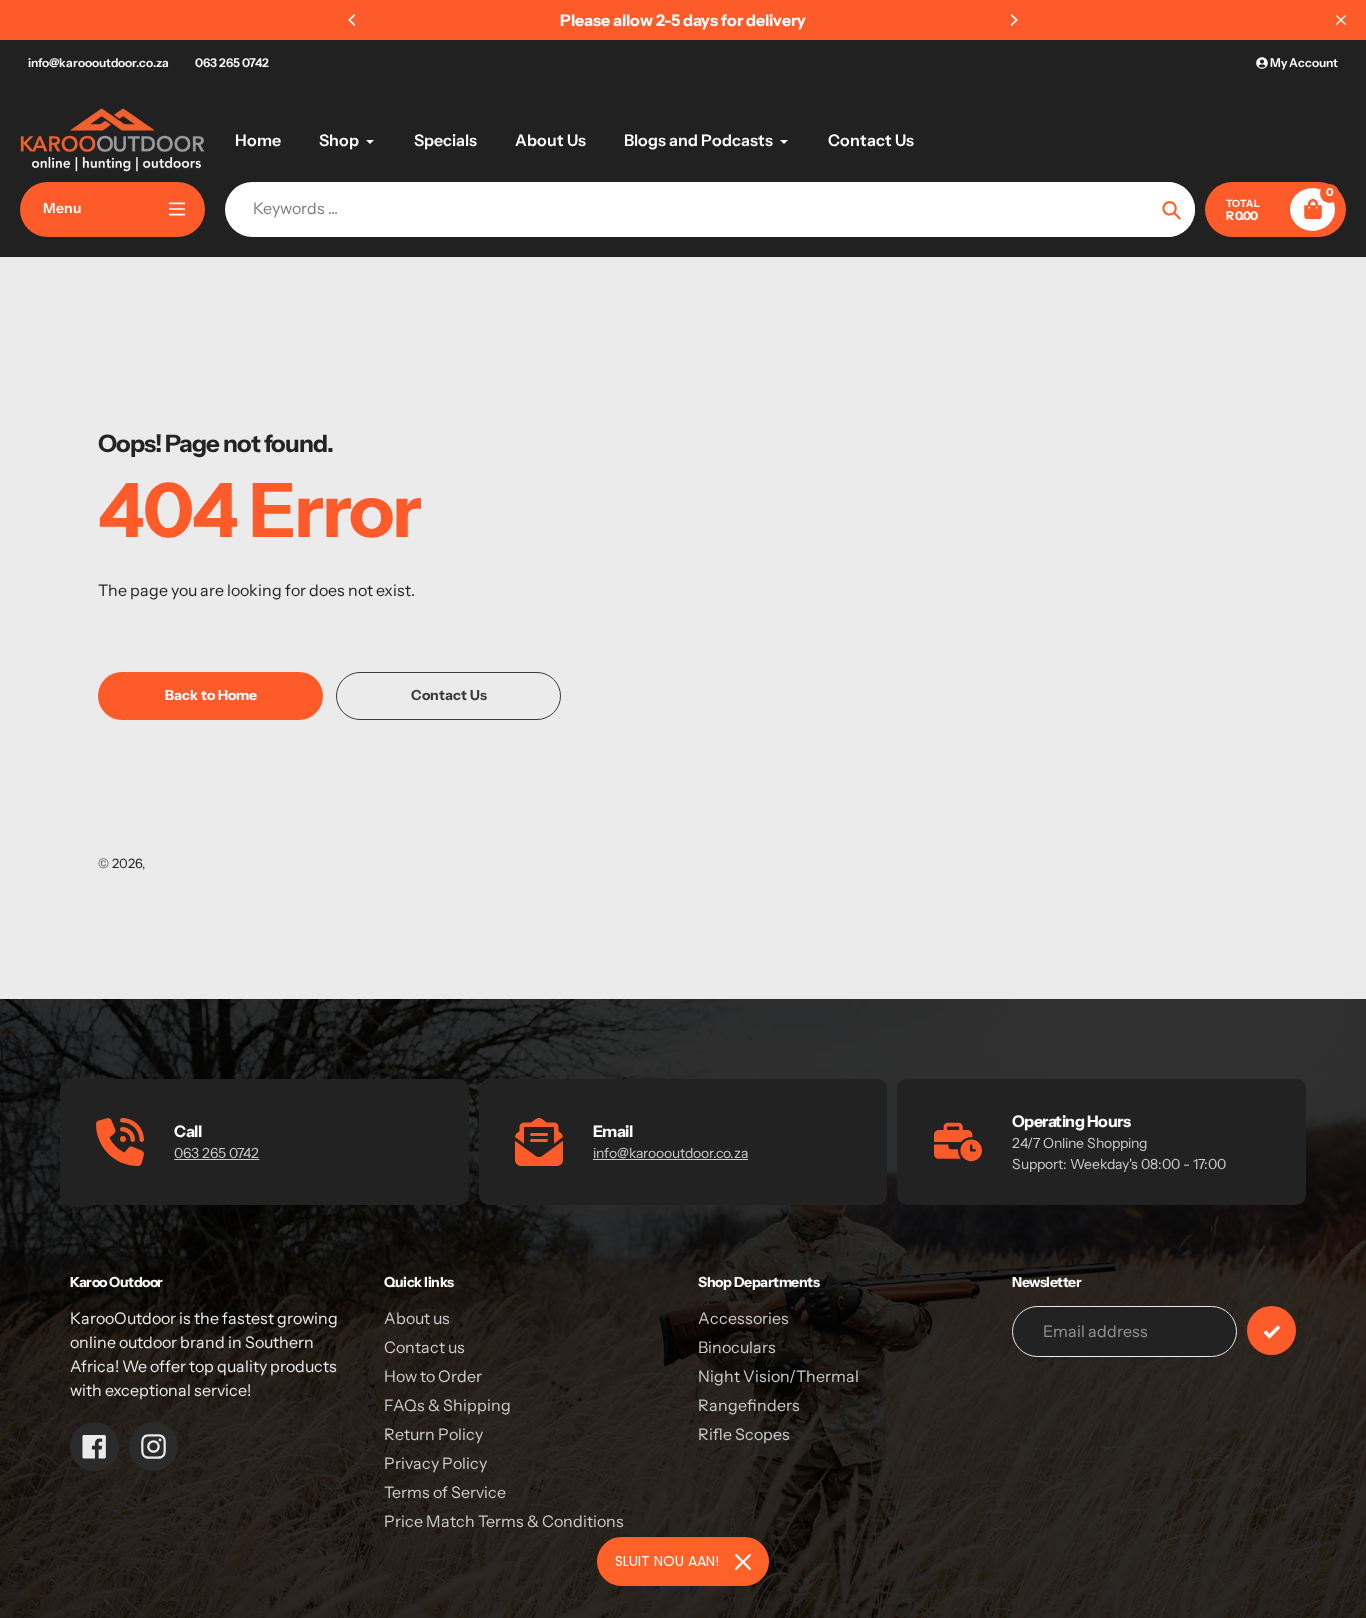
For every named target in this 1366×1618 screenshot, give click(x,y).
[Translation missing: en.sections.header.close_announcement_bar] (1341, 20)
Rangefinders (749, 1405)
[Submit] (1271, 1330)
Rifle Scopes (744, 1434)
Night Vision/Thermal (778, 1376)
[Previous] (353, 20)
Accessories (743, 1318)
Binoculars (737, 1347)
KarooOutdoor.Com (208, 863)
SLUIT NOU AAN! (667, 1561)
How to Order (433, 1376)
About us (417, 1318)
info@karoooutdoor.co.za (98, 62)
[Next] (1013, 20)
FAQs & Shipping (447, 1405)
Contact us (424, 1347)
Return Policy (433, 1434)
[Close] (743, 1562)
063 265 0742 (232, 62)
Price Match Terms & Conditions (504, 1521)
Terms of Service (445, 1492)
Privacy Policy (435, 1463)
